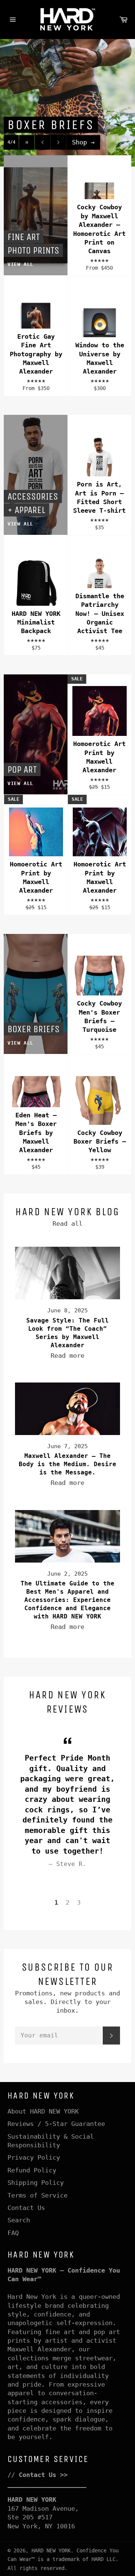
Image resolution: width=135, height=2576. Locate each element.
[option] (67, 103)
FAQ (13, 2233)
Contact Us (26, 2208)
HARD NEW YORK (51, 2550)
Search (19, 2220)
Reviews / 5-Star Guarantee (56, 2124)
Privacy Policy (34, 2157)
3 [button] (79, 1902)
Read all (67, 1223)
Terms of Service (37, 2195)
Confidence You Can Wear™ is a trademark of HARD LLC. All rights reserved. (63, 2559)
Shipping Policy (36, 2183)
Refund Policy (32, 2170)
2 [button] (67, 1902)
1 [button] (56, 1902)
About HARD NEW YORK (43, 2111)
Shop (83, 142)
